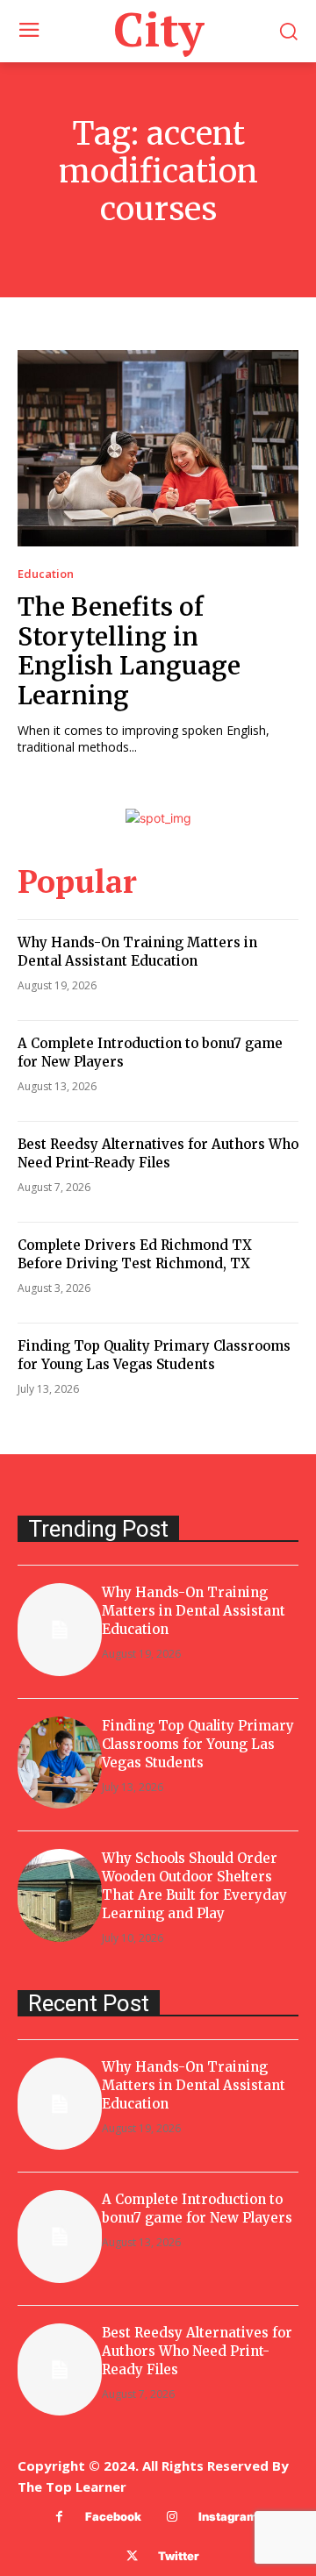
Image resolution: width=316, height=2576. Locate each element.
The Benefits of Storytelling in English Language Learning (129, 651)
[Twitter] (132, 2556)
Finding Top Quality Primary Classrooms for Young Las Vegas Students (198, 1744)
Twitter (179, 2556)
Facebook (113, 2516)
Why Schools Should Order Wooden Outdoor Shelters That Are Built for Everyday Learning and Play (194, 1886)
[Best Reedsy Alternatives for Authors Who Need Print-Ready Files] (60, 2370)
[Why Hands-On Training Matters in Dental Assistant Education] (60, 1630)
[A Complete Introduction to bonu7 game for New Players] (60, 2237)
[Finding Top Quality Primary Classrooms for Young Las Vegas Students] (60, 1763)
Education (46, 574)
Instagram (228, 2516)
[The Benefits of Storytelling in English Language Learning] (158, 448)
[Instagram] (172, 2517)
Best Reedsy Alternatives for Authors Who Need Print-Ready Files (197, 2351)
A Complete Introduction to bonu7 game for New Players (197, 2209)
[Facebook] (59, 2517)
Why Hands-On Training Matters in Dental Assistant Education (194, 1611)
